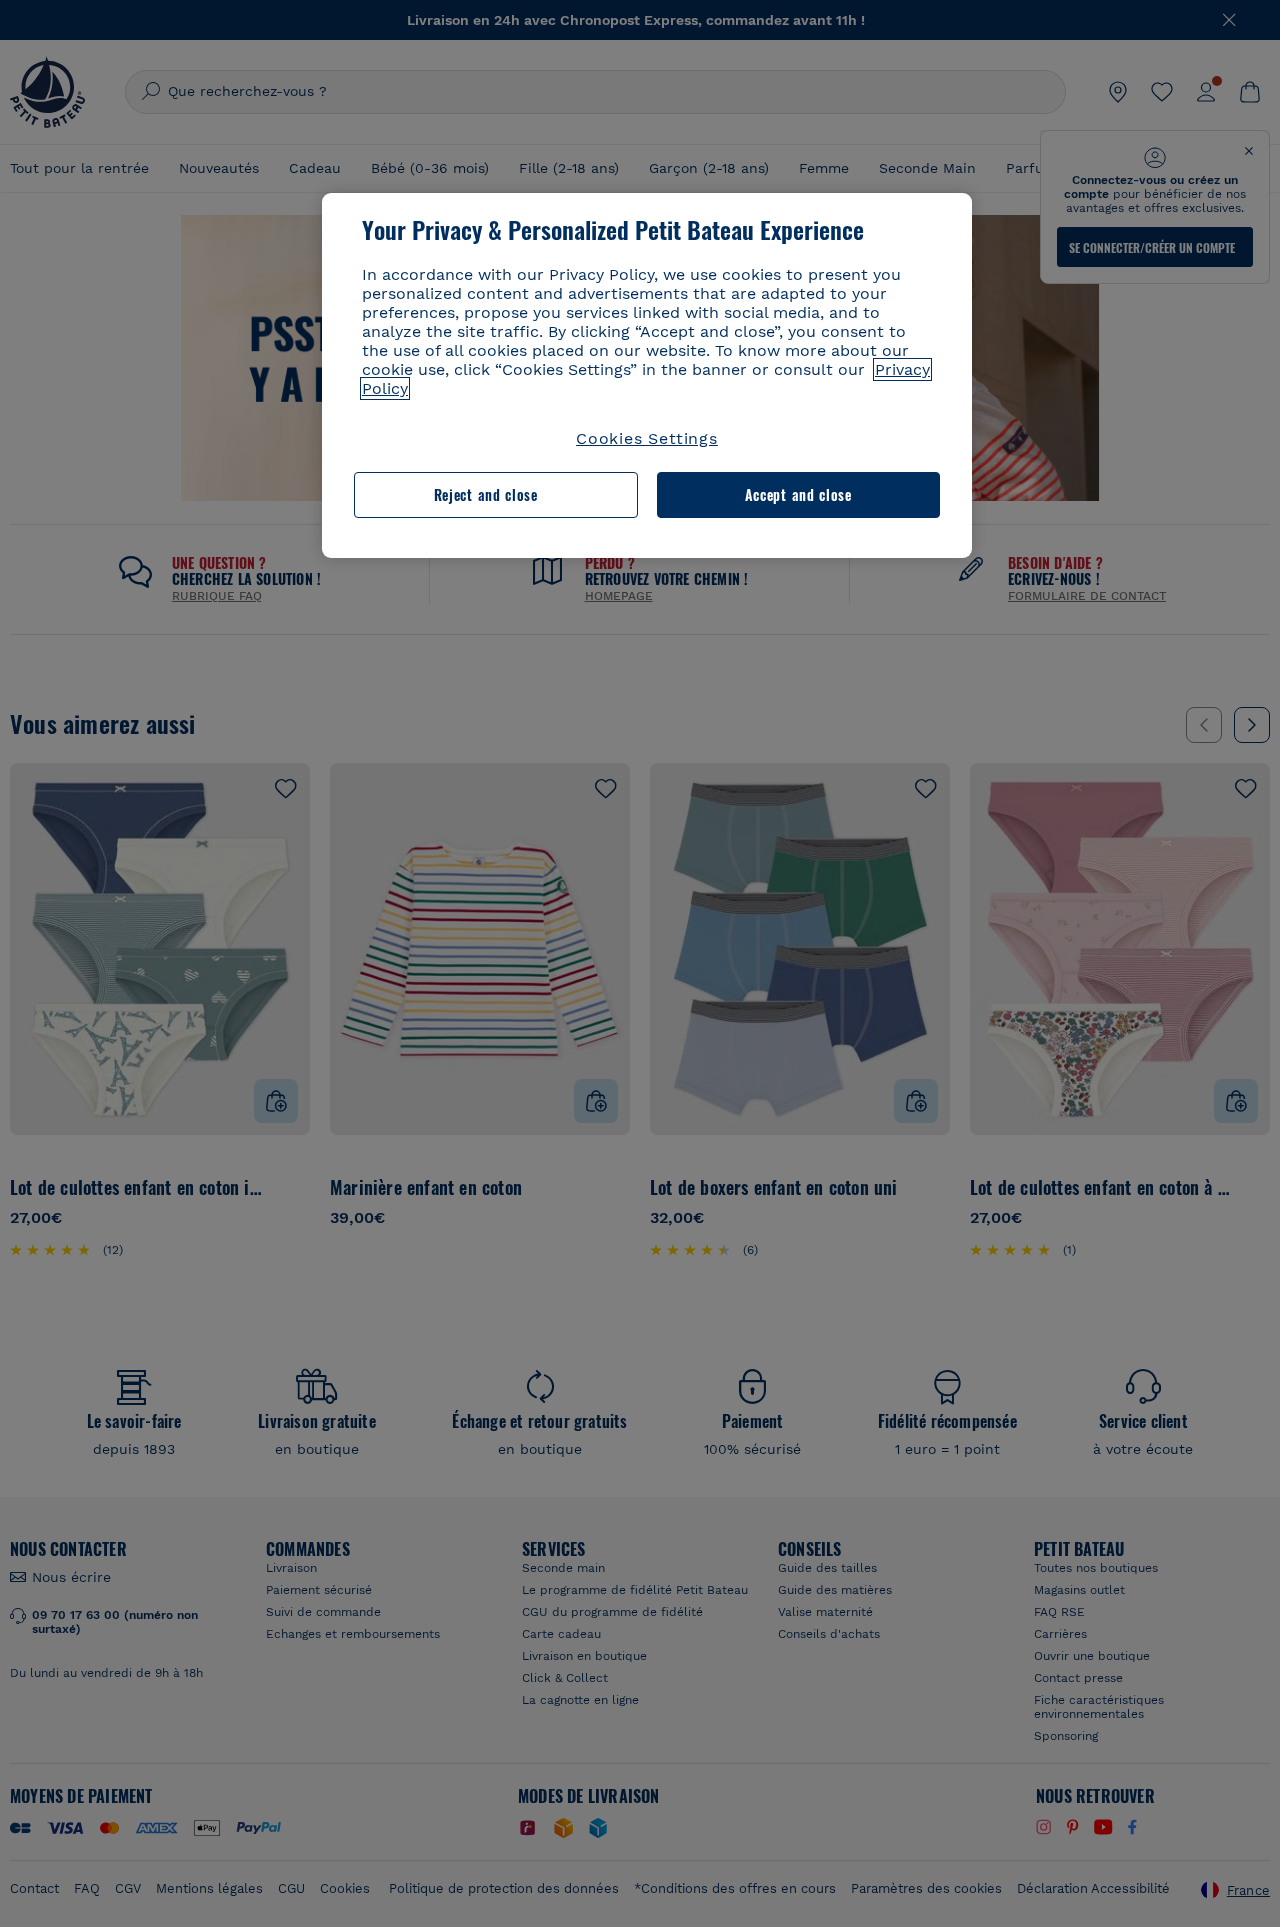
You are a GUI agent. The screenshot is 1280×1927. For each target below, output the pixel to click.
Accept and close (798, 494)
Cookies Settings (647, 438)
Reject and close (486, 494)
